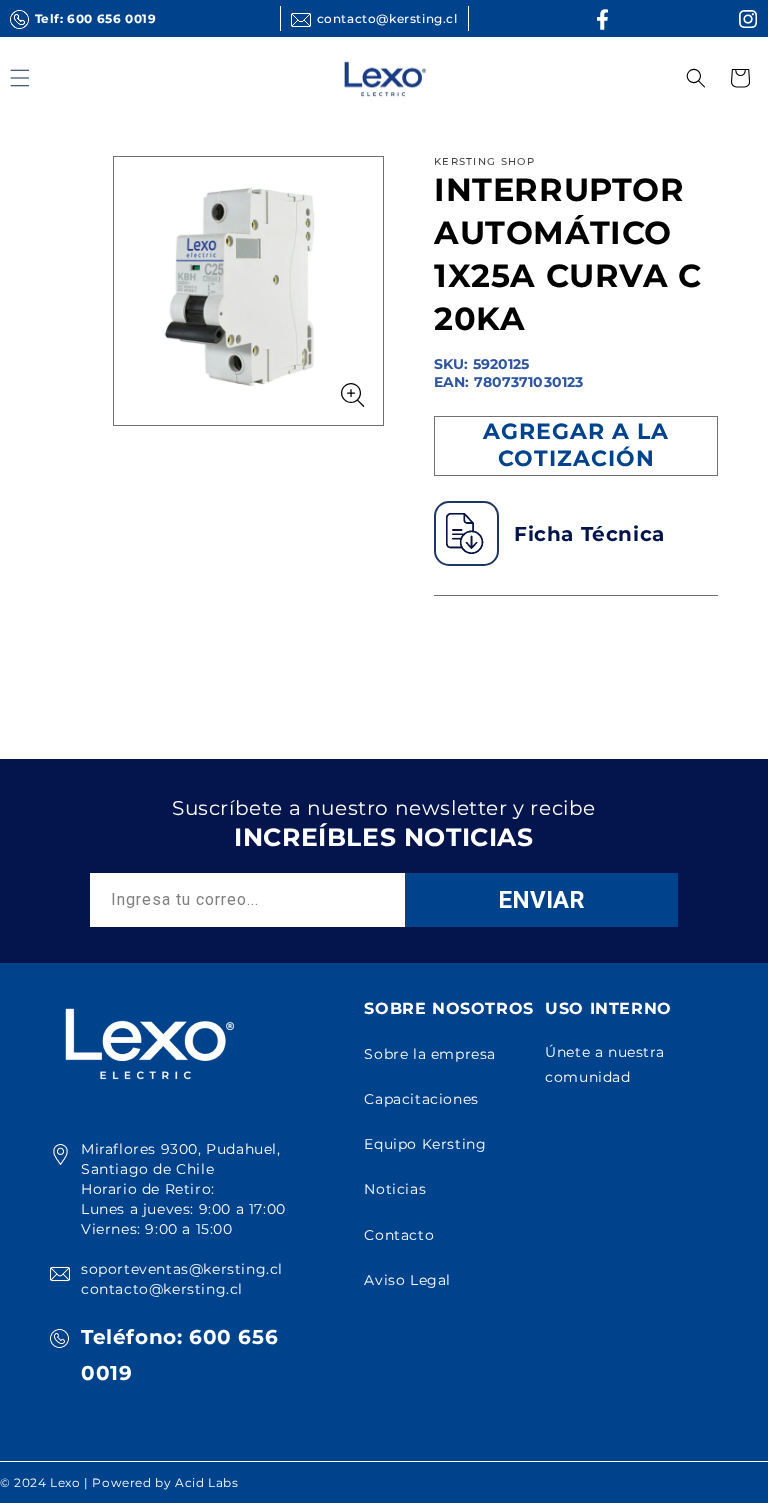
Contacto (399, 1235)
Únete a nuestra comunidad (604, 1064)
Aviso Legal (407, 1280)
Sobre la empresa (430, 1054)
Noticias (395, 1189)
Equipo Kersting (425, 1144)
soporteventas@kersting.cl (182, 1269)
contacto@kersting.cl (387, 18)
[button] (696, 78)
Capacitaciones (421, 1099)
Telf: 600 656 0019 (96, 18)
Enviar (541, 900)
